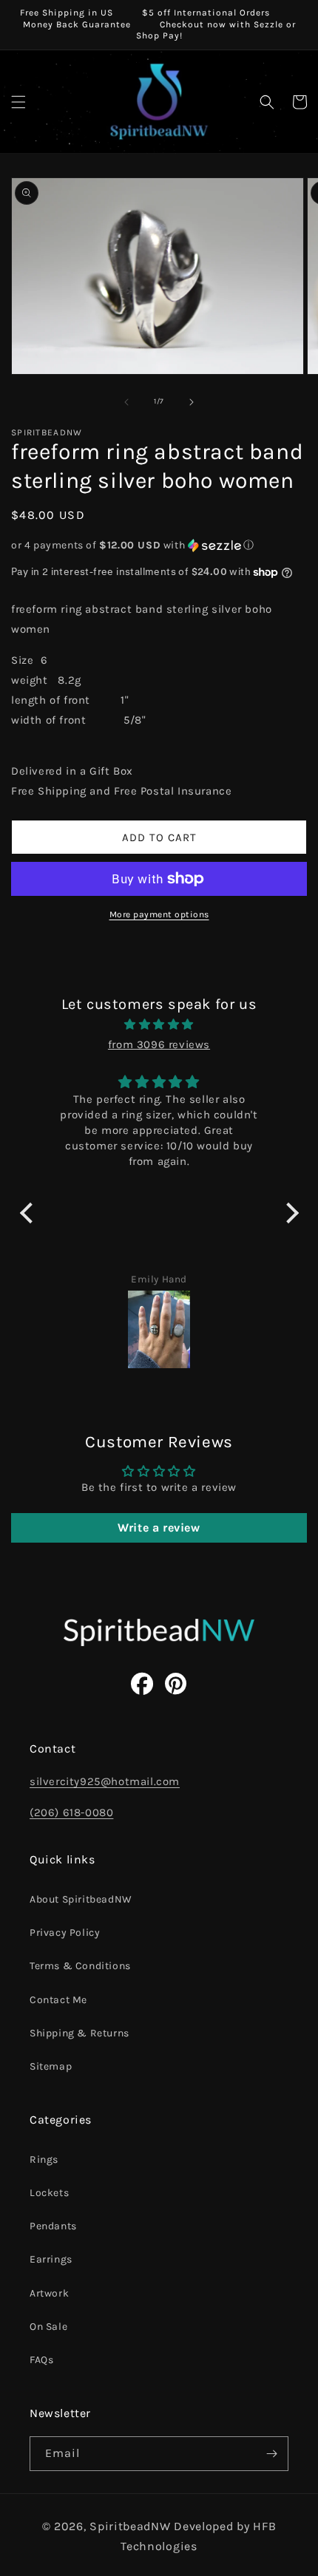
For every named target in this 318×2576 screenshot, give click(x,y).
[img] (159, 1024)
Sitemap (51, 2066)
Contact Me (58, 2000)
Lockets (49, 2193)
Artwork (49, 2293)
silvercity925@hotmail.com (105, 1781)
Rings (44, 2159)
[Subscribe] (271, 2454)
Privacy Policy (65, 1933)
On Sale (48, 2327)
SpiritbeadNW (130, 2526)
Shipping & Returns (79, 2033)
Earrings (51, 2259)
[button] (18, 102)
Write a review (159, 1527)
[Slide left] (126, 402)
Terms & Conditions (80, 1966)
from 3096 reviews (159, 1044)
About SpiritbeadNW (81, 1899)
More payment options (159, 914)
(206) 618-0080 (71, 1812)
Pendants (53, 2226)
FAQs (41, 2360)
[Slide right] (192, 402)
